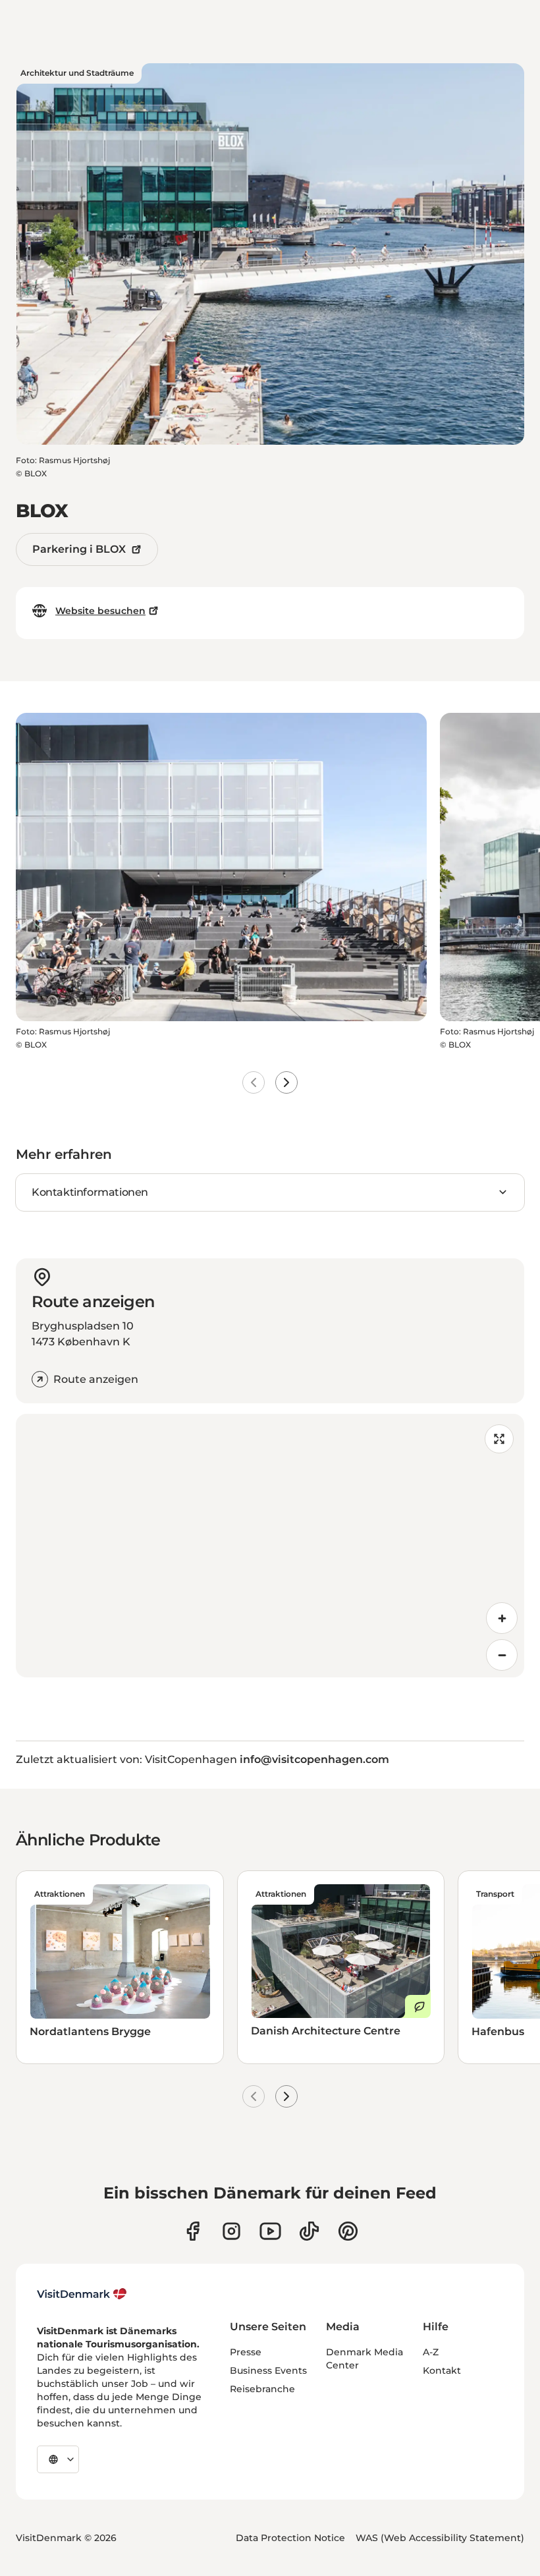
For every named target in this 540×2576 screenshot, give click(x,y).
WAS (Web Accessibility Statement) (440, 2538)
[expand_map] (499, 1439)
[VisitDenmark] (82, 2294)
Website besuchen (100, 611)
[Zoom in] (502, 1618)
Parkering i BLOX (79, 549)
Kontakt (442, 2370)
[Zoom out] (502, 1655)
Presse (246, 2352)
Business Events (268, 2370)
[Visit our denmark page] (193, 2231)
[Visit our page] (231, 2231)
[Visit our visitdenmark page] (270, 2231)
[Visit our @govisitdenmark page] (309, 2231)
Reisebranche (262, 2389)
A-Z (431, 2352)
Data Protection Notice (290, 2538)
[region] (270, 1546)
